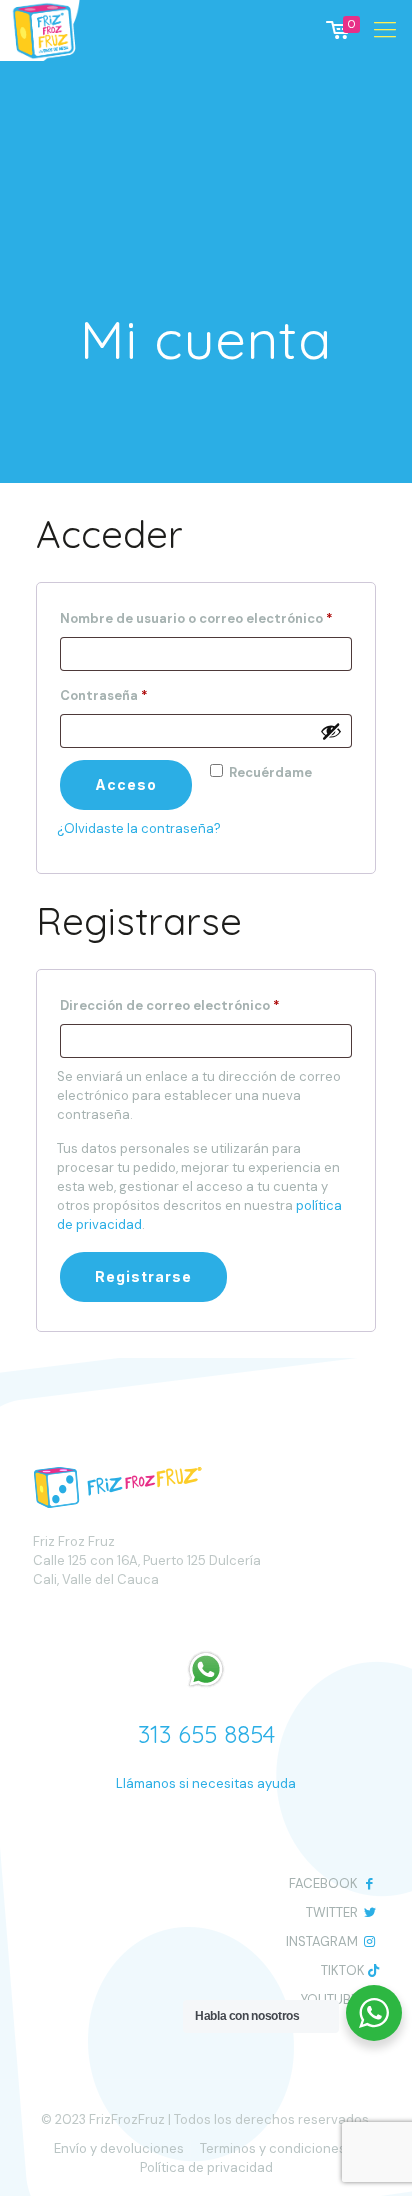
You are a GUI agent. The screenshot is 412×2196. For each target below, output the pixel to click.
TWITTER (332, 1912)
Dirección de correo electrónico (205, 1003)
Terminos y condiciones (273, 2148)
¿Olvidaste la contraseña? (139, 828)
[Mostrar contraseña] (331, 731)
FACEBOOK (323, 1883)
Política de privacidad (206, 2167)
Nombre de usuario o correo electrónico (205, 616)
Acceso (126, 784)
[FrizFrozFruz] (57, 30)
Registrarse (143, 1276)
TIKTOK (343, 1970)
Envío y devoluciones (119, 2148)
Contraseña (142, 693)
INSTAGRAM (322, 1941)
